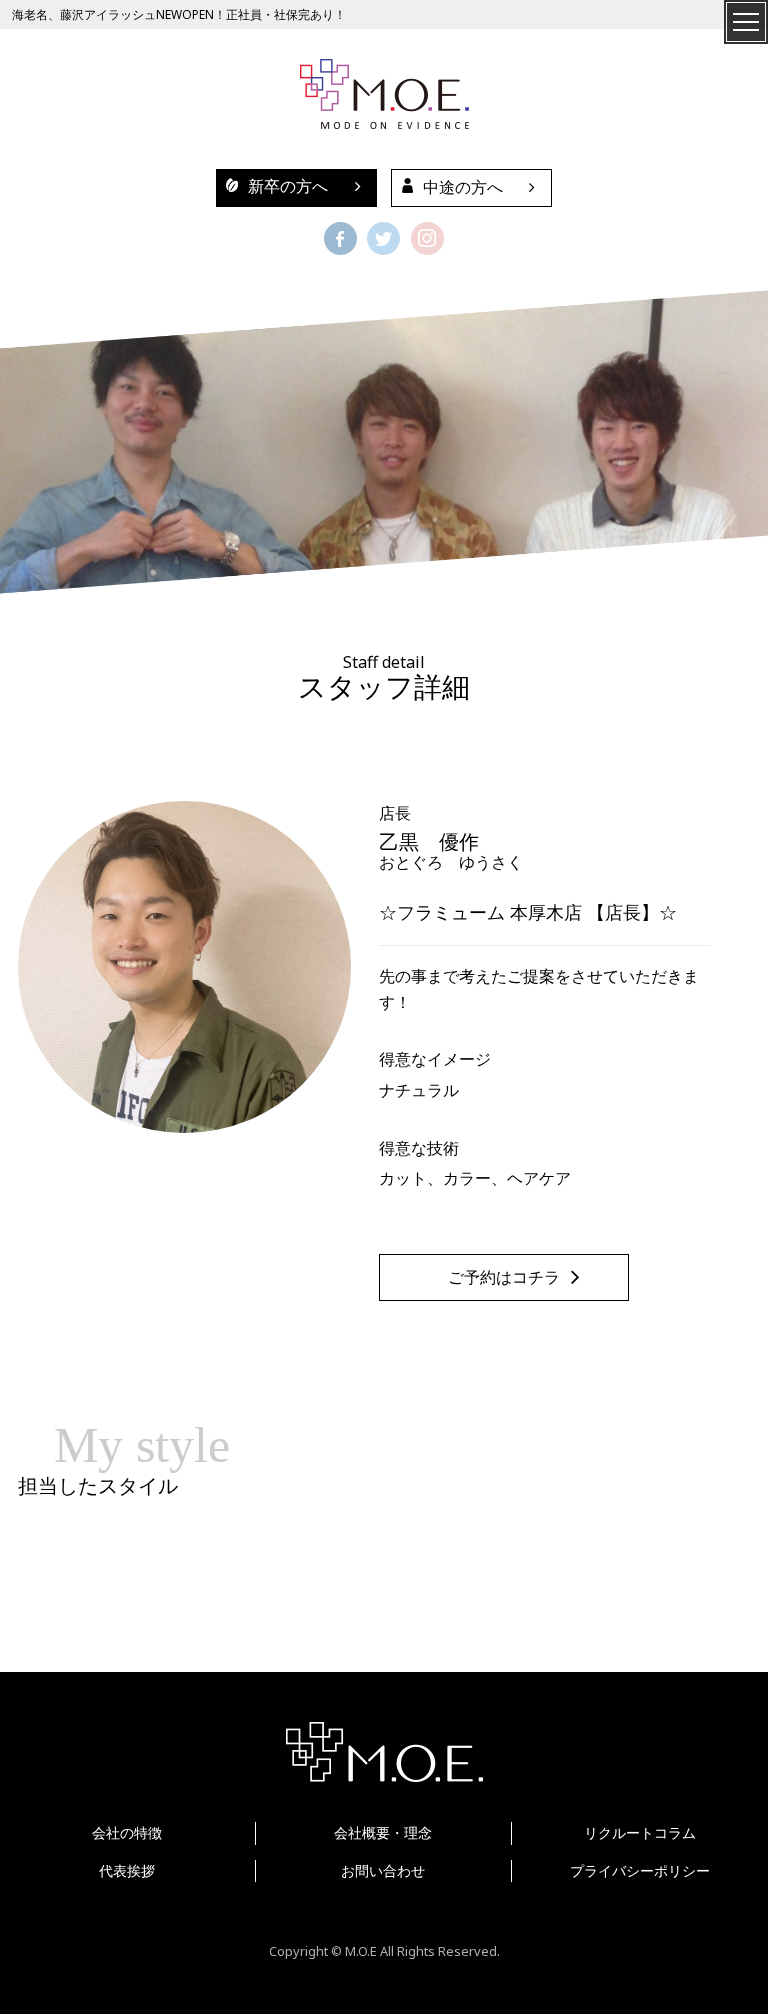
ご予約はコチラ (504, 1277)
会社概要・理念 (383, 1832)
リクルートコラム (640, 1832)
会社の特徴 (127, 1832)
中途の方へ (463, 187)
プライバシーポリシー (640, 1870)
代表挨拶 (127, 1870)
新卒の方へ (288, 186)
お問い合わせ (383, 1870)
